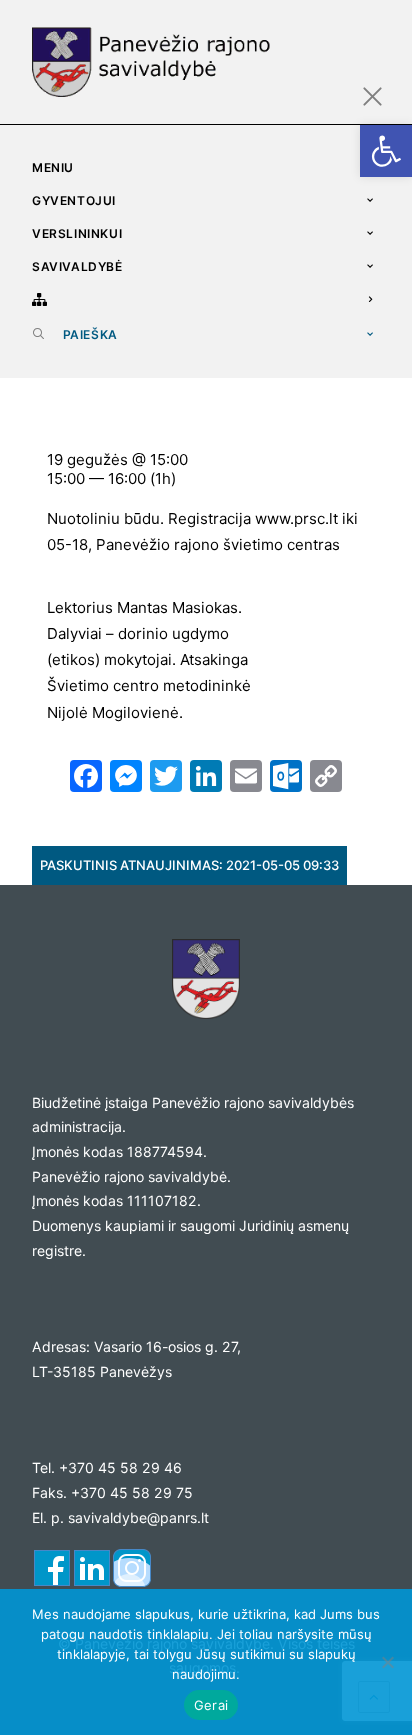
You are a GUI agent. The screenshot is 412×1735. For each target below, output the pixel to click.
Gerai (211, 1705)
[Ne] (387, 1662)
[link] (386, 151)
